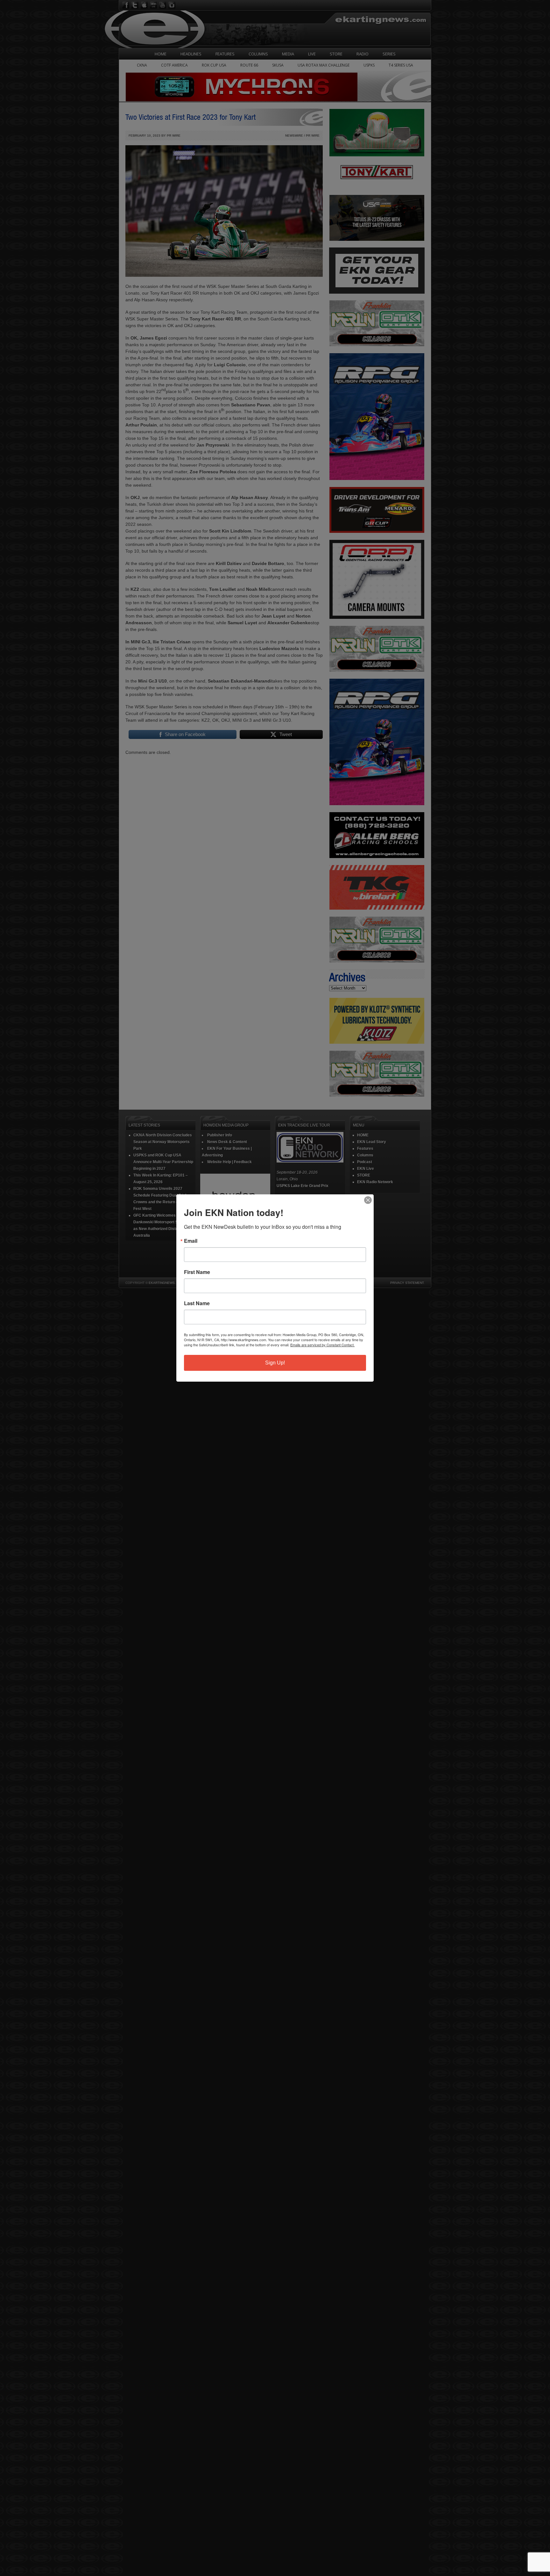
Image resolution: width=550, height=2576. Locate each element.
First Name (197, 1272)
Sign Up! (275, 1363)
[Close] (368, 1200)
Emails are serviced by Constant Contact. (322, 1345)
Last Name (197, 1303)
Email (191, 1241)
